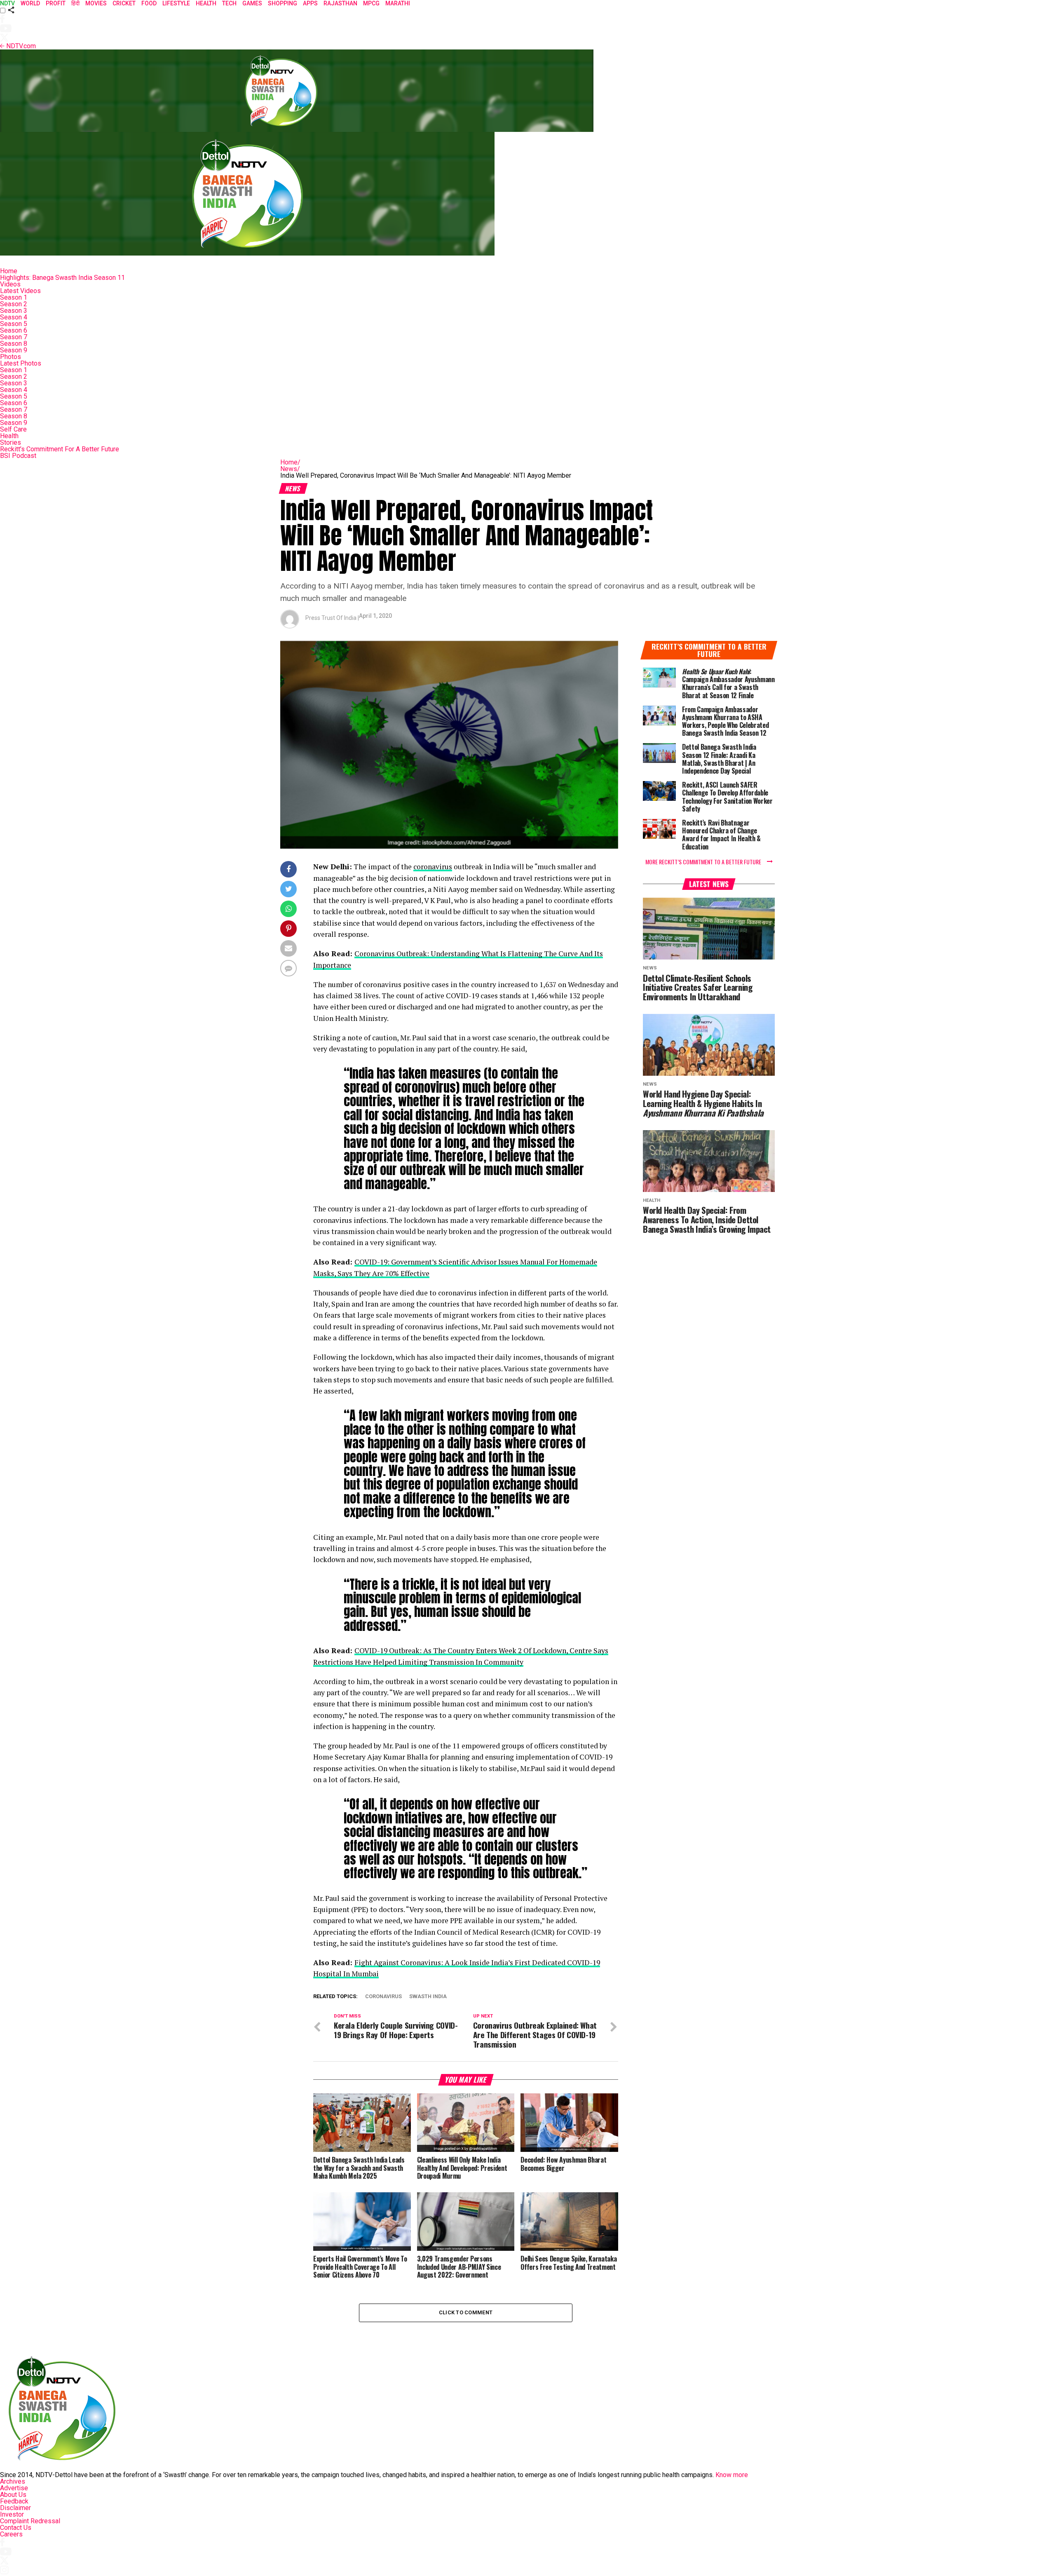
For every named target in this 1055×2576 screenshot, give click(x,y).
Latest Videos (20, 291)
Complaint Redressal (30, 2521)
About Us (13, 2495)
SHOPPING (283, 3)
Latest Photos (21, 363)
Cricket (124, 3)
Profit (56, 3)
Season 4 (14, 317)
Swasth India (428, 1997)
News (290, 469)
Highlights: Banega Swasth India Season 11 (62, 278)
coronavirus (433, 867)
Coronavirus (383, 1997)
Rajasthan (340, 3)
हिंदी (75, 3)
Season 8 (14, 344)
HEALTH (206, 3)
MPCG (371, 3)
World (30, 3)
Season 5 (14, 324)
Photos (11, 357)
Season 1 (14, 297)
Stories (11, 442)
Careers (11, 2534)
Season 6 (14, 330)
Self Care (13, 429)
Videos (10, 284)
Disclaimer (15, 2508)
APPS (310, 3)
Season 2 (14, 304)
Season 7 (14, 337)
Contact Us (16, 2528)
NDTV (7, 3)
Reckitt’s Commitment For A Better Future (60, 449)
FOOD (149, 3)
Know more (732, 2475)
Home (9, 271)
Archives (13, 2481)
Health (9, 436)
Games (252, 3)
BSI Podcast (18, 456)
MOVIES (96, 3)
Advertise (14, 2488)
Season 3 (14, 311)
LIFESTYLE (176, 3)
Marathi (398, 3)
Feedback (14, 2501)
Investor (12, 2514)
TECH (229, 3)
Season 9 (14, 350)
